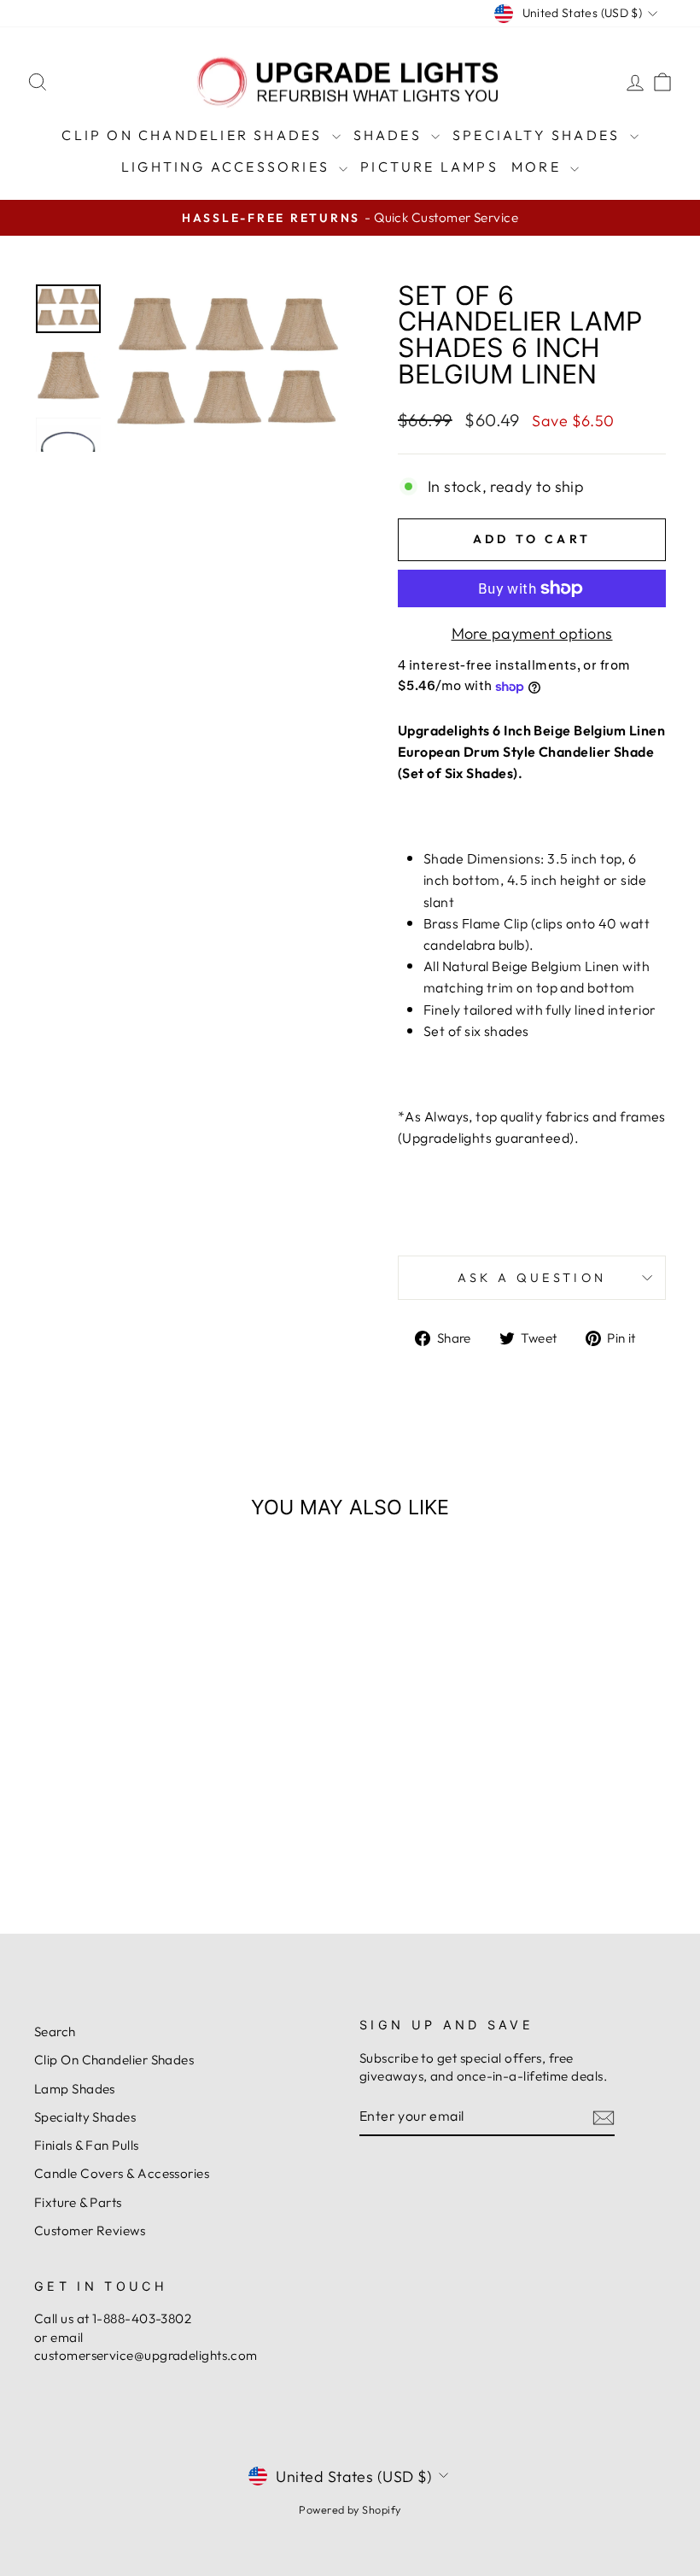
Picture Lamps (429, 167)
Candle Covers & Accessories (122, 2173)
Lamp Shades (75, 2089)
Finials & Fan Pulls (87, 2145)
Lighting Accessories (228, 167)
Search (55, 2032)
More (539, 167)
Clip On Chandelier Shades (194, 135)
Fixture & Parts (78, 2202)
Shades (390, 135)
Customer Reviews (90, 2231)
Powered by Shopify (350, 2509)
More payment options (532, 633)
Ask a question (532, 1278)
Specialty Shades (539, 135)
